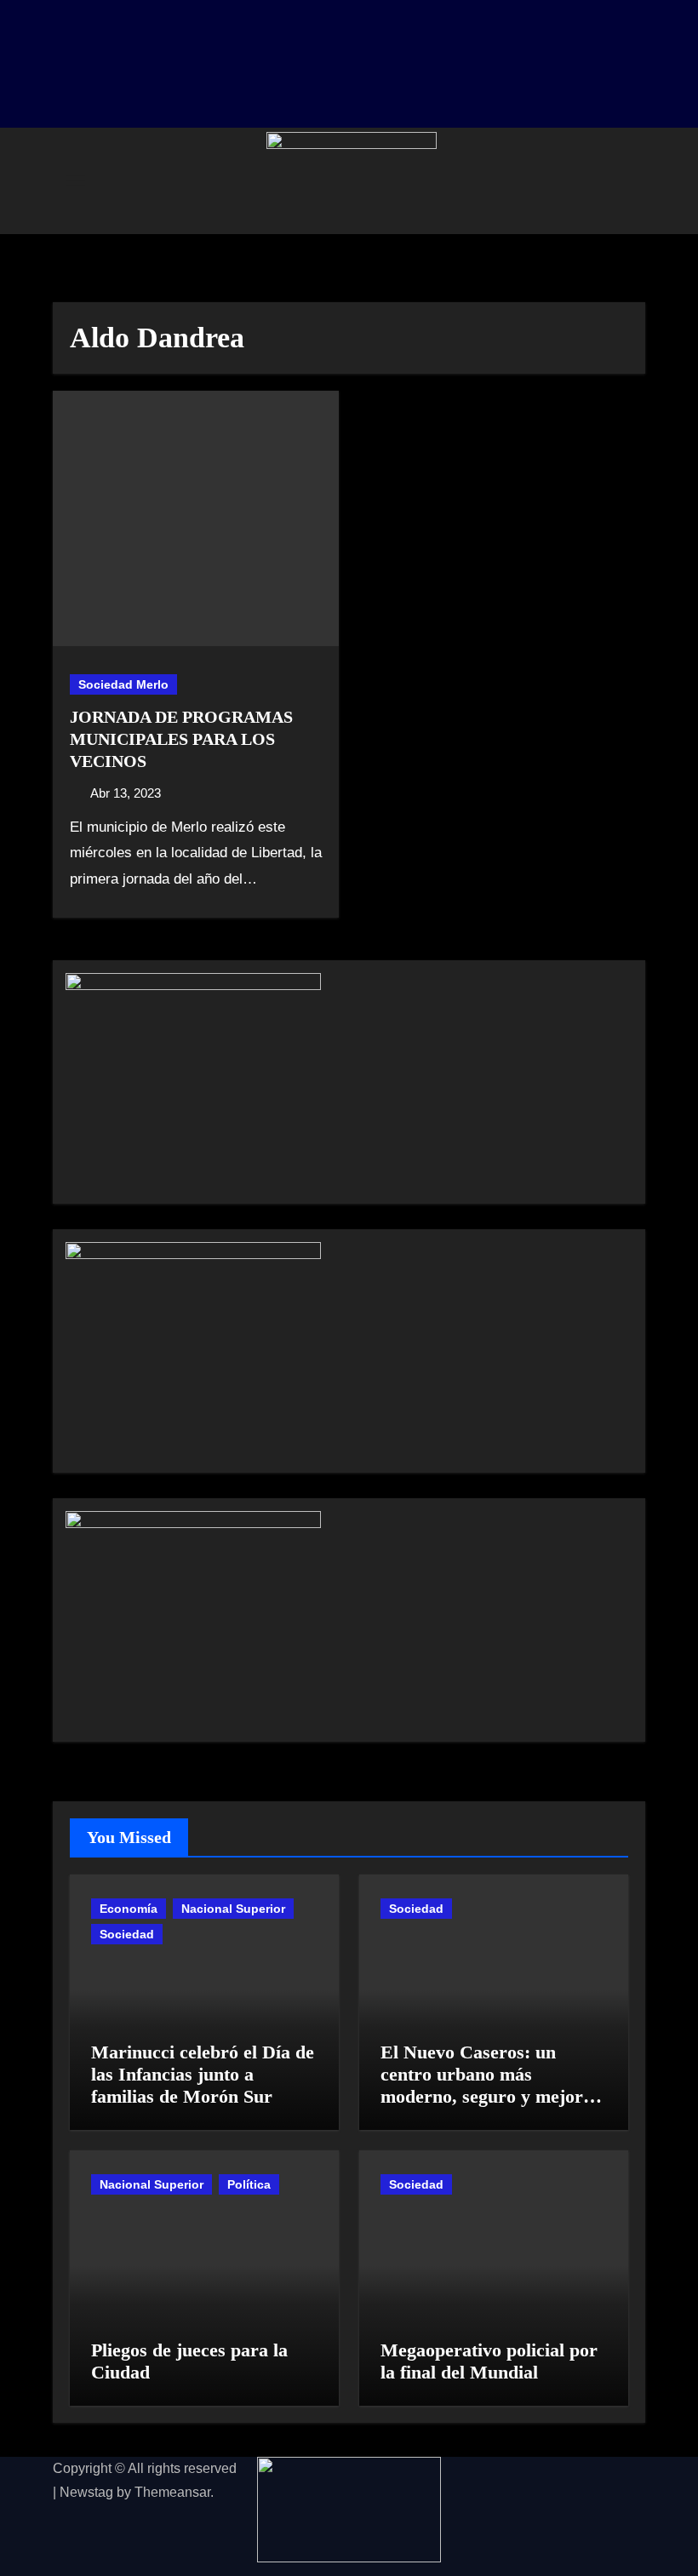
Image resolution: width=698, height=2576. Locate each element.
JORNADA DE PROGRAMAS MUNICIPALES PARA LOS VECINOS (181, 739)
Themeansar (172, 2492)
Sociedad (127, 1934)
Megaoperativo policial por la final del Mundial (489, 2361)
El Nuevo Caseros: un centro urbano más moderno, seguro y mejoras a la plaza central (490, 2086)
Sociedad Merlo (123, 684)
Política (249, 2184)
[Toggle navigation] (76, 180)
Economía (129, 1909)
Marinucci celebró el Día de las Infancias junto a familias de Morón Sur (203, 2075)
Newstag (86, 2492)
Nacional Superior (233, 1909)
